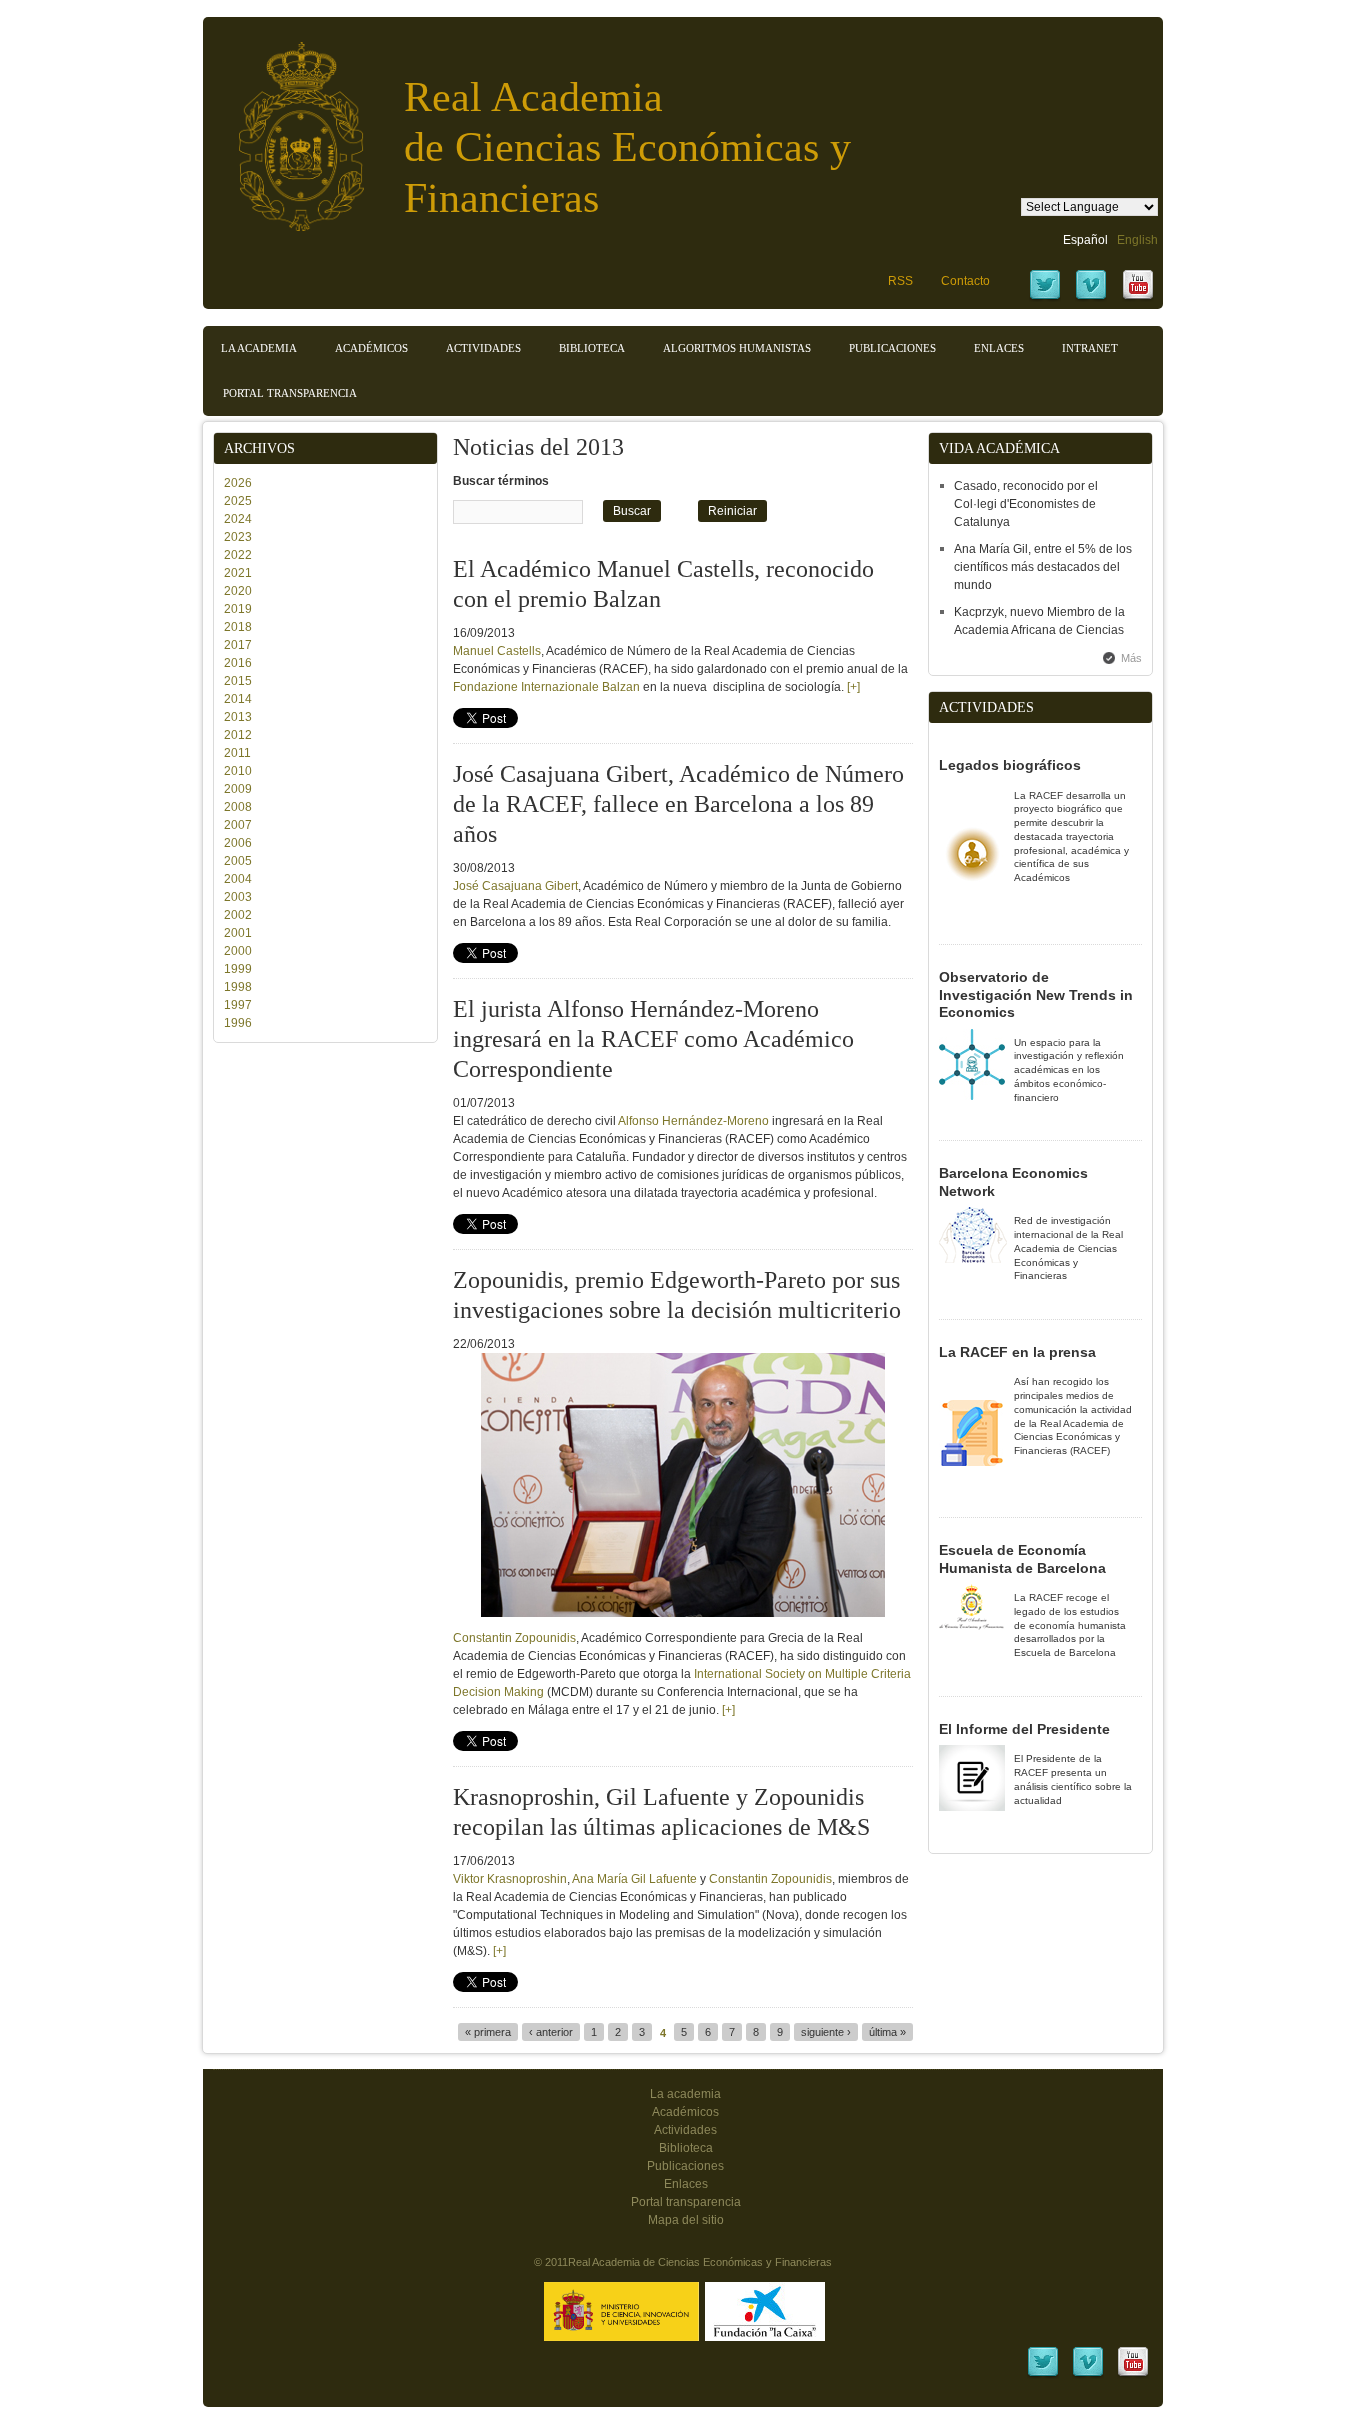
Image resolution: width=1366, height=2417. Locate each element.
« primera (488, 2032)
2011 (237, 753)
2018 (238, 627)
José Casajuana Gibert (515, 886)
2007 (238, 825)
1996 (238, 1023)
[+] (853, 687)
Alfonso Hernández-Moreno (693, 1121)
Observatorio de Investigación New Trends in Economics (1036, 994)
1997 (238, 1005)
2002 (238, 915)
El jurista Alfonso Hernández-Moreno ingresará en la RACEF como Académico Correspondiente (653, 1039)
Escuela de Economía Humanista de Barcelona (1022, 1559)
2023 (238, 537)
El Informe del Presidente (1024, 1729)
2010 (238, 771)
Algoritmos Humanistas (737, 348)
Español (1085, 240)
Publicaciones (892, 348)
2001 (238, 933)
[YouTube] (1138, 298)
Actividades (483, 348)
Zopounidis (545, 1638)
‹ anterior (551, 2032)
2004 (238, 879)
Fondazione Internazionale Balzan (546, 687)
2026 (238, 483)
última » (887, 2032)
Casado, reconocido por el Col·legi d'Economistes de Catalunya (1026, 504)
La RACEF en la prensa (1017, 1352)
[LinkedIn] (1043, 2375)
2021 (238, 573)
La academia (685, 2094)
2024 (238, 519)
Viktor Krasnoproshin (510, 1879)
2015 (238, 681)
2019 (238, 609)
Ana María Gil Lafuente (634, 1879)
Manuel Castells (497, 651)
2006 (238, 843)
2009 (238, 789)
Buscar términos (501, 481)
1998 (238, 987)
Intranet (1090, 348)
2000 (238, 951)
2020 (238, 591)
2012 (238, 735)
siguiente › (826, 2032)
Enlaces (999, 348)
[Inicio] (286, 126)
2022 (238, 555)
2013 (238, 717)
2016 (238, 663)
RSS (900, 281)
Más (1131, 658)
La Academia (259, 348)
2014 (238, 699)
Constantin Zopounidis (770, 1879)
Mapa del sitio (686, 2220)
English (1137, 240)
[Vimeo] (1091, 298)
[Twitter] (1045, 298)
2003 (238, 897)
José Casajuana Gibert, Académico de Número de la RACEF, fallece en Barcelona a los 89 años (678, 804)
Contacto (965, 281)
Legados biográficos (1010, 765)
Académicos (371, 348)
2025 (238, 501)
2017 (238, 645)
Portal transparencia (290, 393)
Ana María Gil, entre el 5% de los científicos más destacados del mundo (1043, 567)
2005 (238, 861)
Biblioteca (592, 348)
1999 (238, 969)
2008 (238, 807)
